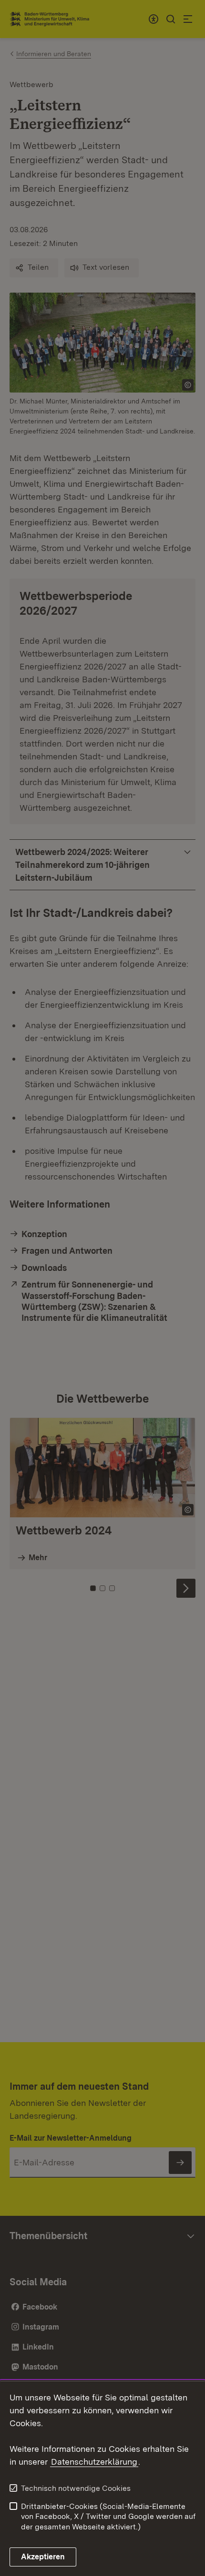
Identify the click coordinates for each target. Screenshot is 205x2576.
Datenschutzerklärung (94, 2462)
